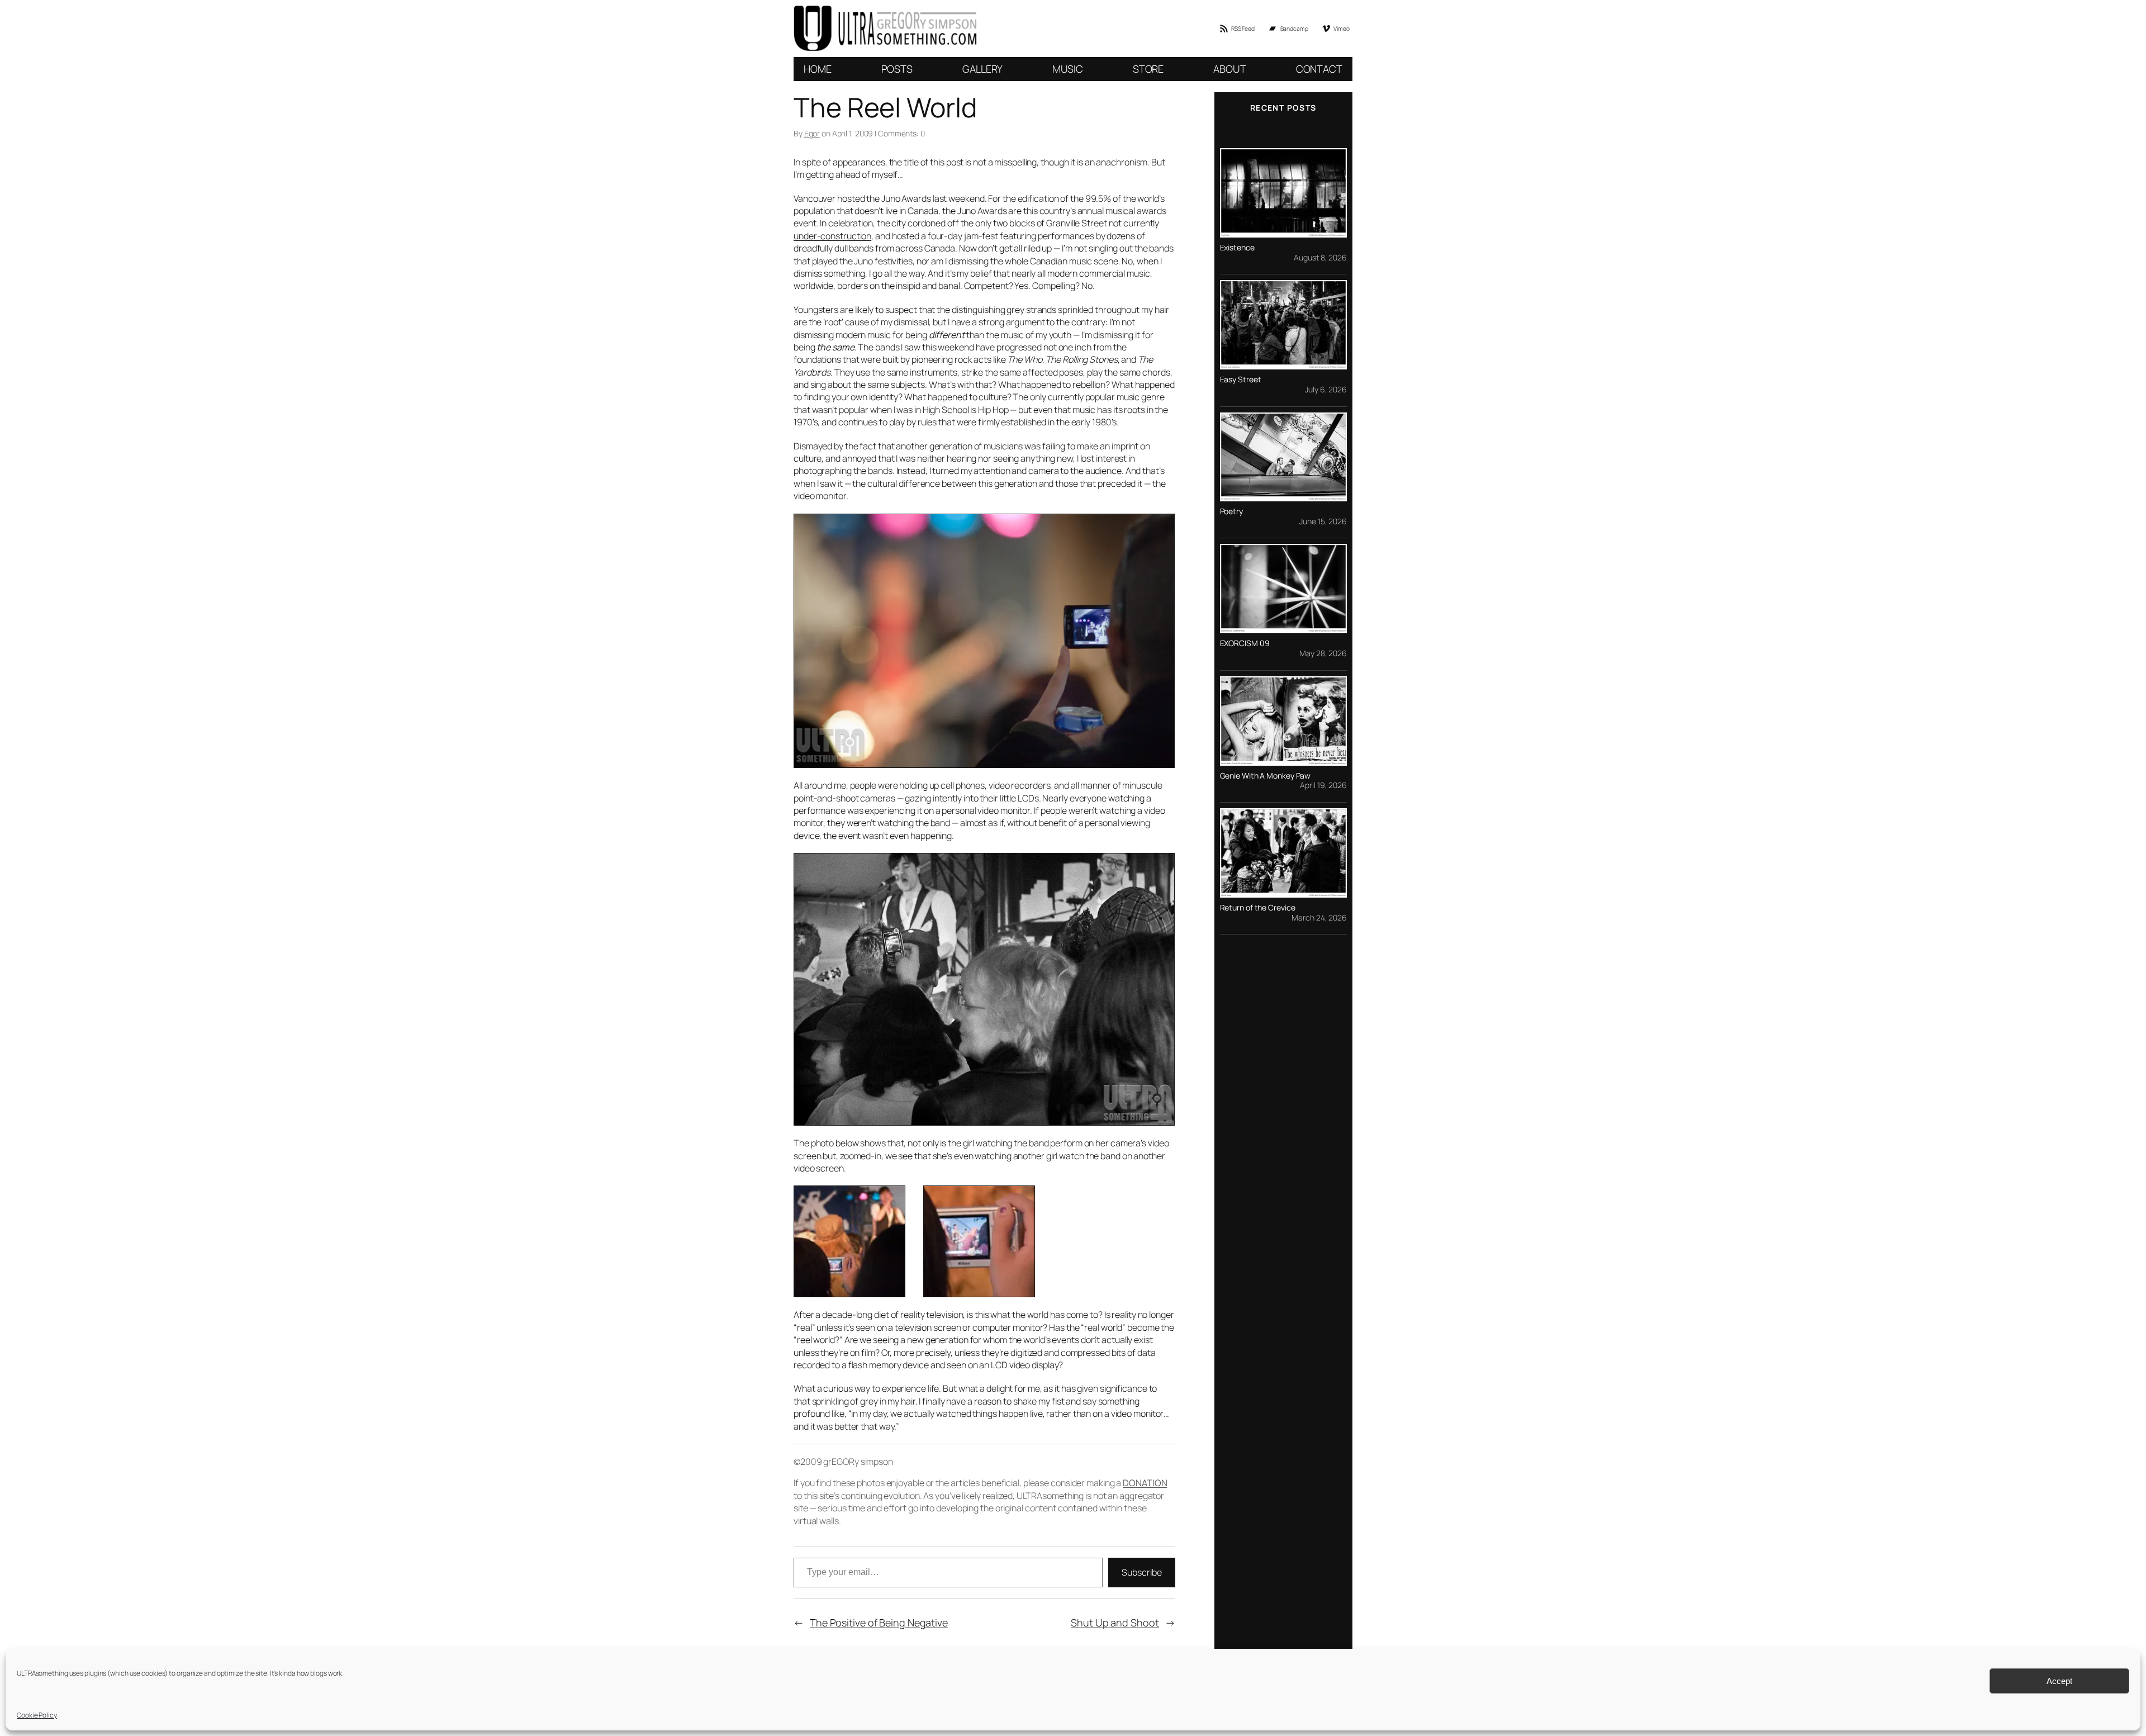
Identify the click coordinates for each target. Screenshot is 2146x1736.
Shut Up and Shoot (1115, 1623)
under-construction (832, 236)
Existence (1237, 248)
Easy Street (1241, 380)
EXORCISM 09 (1245, 643)
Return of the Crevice (1258, 908)
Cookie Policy (37, 1715)
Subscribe (1141, 1572)
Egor (812, 133)
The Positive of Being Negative (879, 1623)
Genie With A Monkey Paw (1266, 776)
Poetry (1231, 511)
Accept (2059, 1681)
